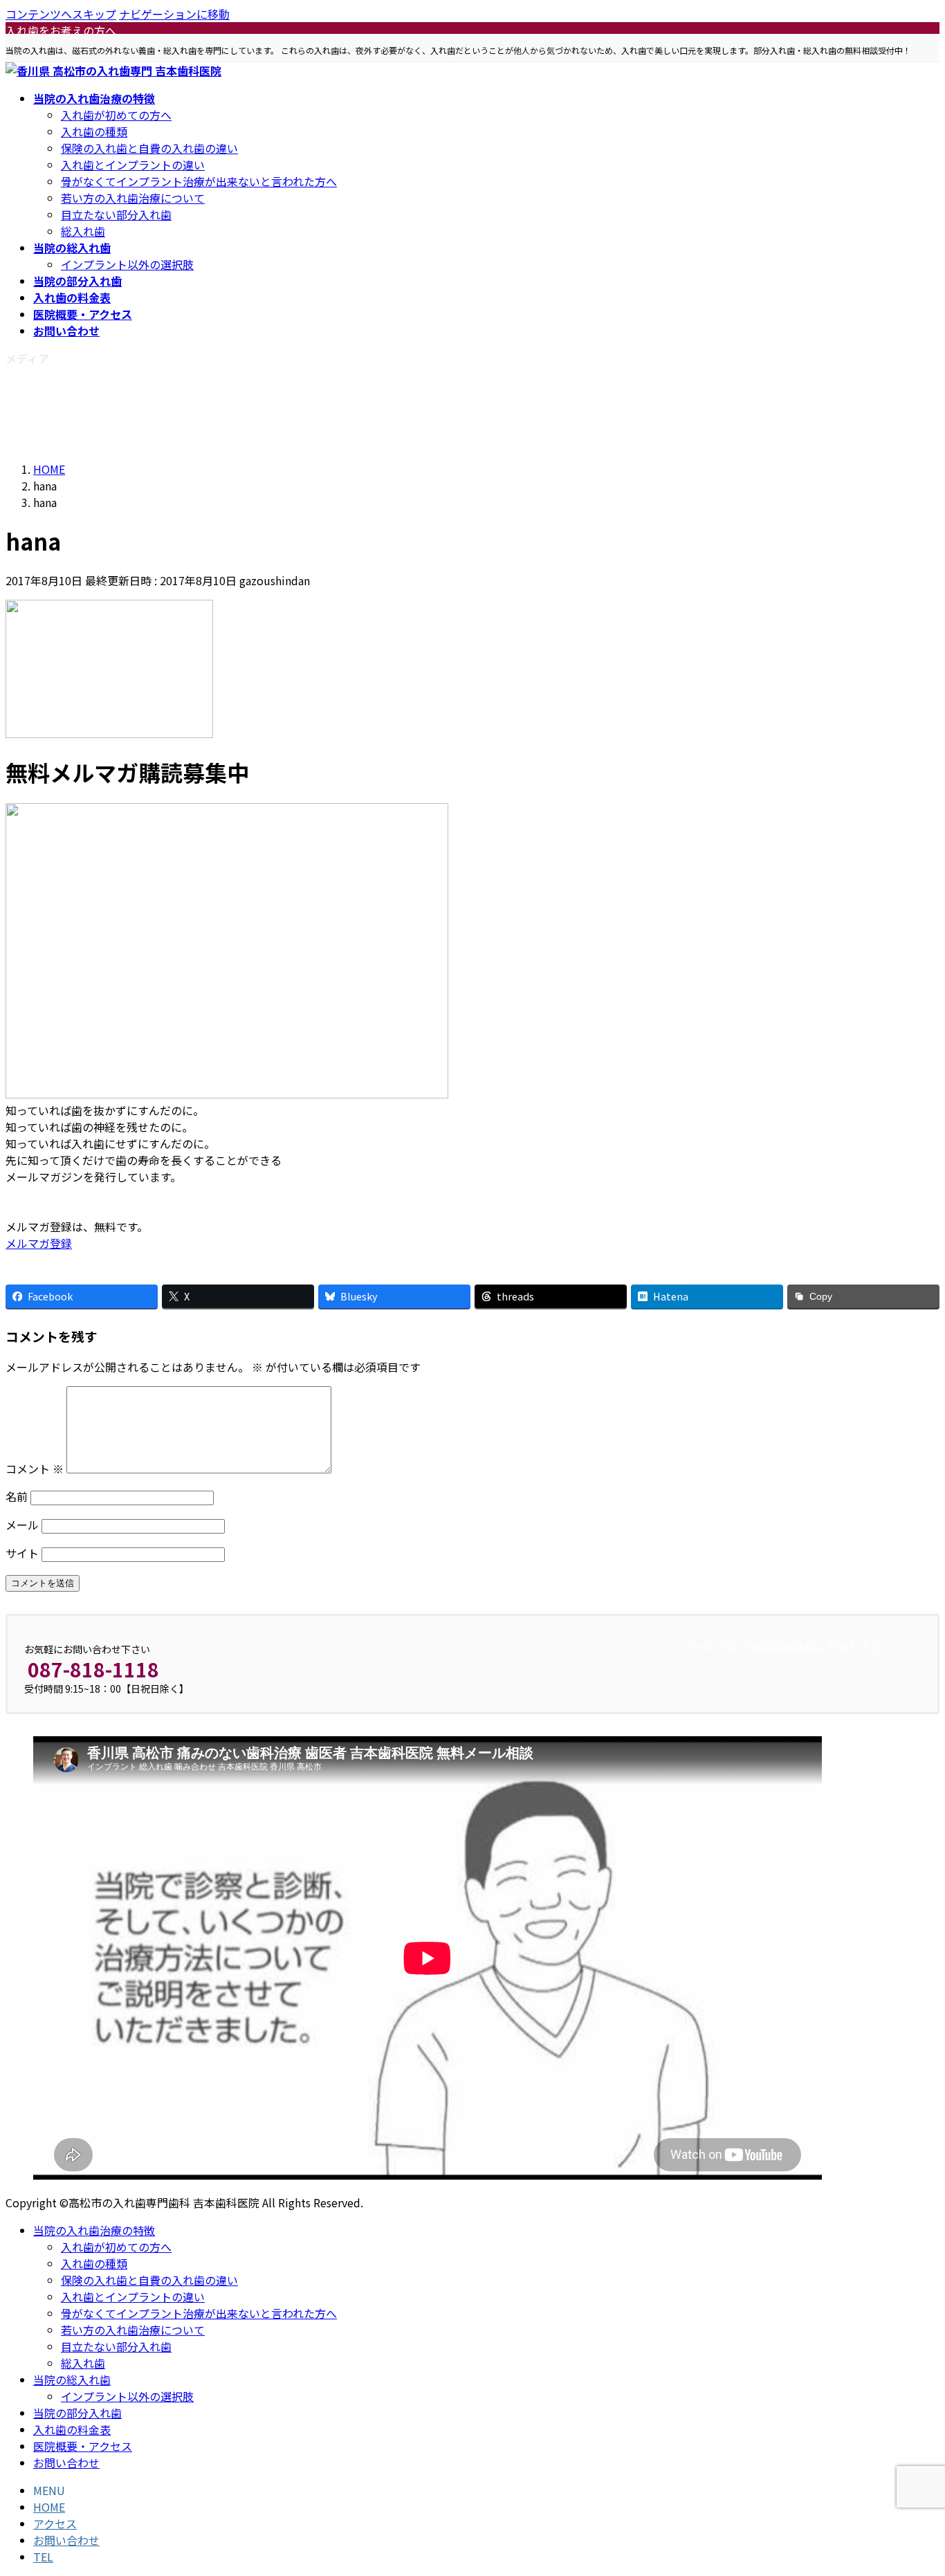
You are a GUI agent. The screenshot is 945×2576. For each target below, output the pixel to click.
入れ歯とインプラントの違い (133, 165)
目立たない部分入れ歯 (116, 214)
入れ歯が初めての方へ (116, 115)
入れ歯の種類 (94, 131)
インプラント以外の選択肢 (127, 264)
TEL (43, 2557)
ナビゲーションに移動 (174, 14)
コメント (35, 1469)
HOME (49, 2507)
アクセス (55, 2523)
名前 (17, 1496)
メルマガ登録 (39, 1243)
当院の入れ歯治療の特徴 (94, 2230)
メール (22, 1525)
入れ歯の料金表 (72, 2429)
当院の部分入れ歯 (77, 2413)
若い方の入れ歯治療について (133, 198)
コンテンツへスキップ (61, 14)
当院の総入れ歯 (72, 2380)
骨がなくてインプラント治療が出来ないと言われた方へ (199, 181)
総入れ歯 (83, 231)
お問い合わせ (66, 2463)
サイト (22, 1553)
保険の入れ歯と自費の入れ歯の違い (149, 148)
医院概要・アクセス (83, 2446)
